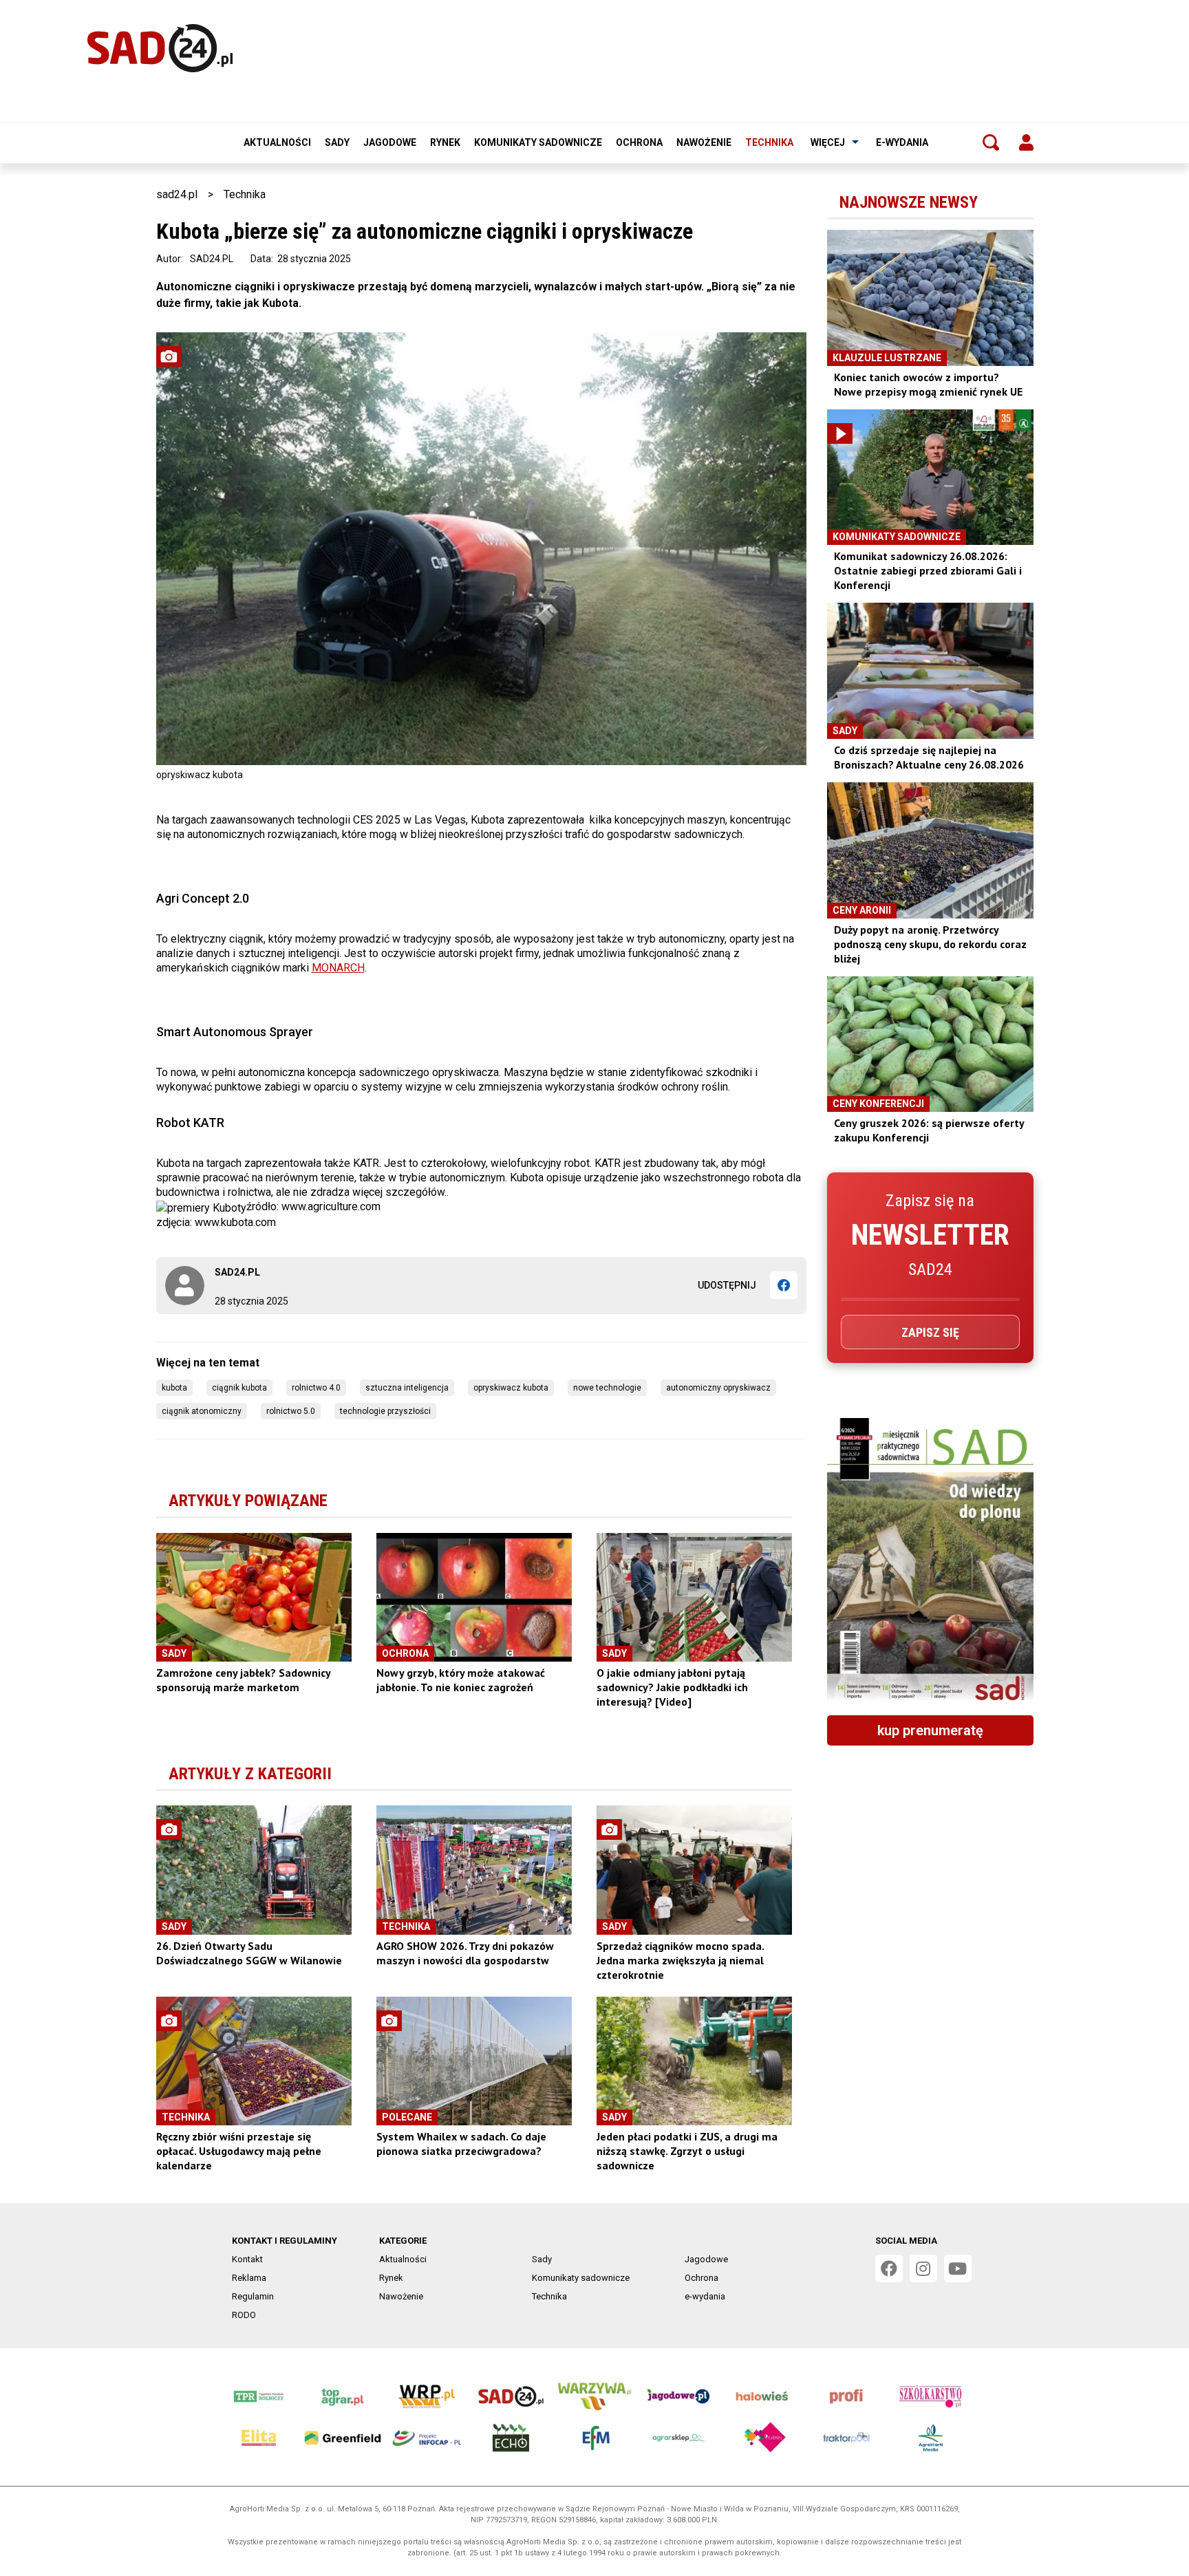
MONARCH (338, 968)
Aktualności (277, 142)
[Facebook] (784, 1285)
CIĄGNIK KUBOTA (239, 1388)
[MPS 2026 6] (930, 1561)
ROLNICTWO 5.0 (291, 1411)
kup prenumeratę (930, 1730)
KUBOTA (174, 1388)
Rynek (445, 142)
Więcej (828, 142)
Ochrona (639, 142)
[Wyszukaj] (991, 142)
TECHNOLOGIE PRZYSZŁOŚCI (385, 1411)
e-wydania (902, 142)
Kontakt (247, 2259)
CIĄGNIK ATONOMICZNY (202, 1411)
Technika (769, 142)
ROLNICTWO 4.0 (316, 1388)
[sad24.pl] (160, 48)
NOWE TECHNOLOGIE (607, 1388)
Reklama (249, 2278)
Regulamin (253, 2296)
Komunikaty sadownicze (538, 142)
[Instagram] (923, 2268)
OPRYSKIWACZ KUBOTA (511, 1388)
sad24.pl (177, 194)
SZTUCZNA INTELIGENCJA (407, 1388)
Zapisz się (930, 1332)
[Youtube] (958, 2268)
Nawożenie (704, 142)
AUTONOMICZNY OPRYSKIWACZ (718, 1388)
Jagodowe (390, 142)
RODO (244, 2315)
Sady (337, 142)
